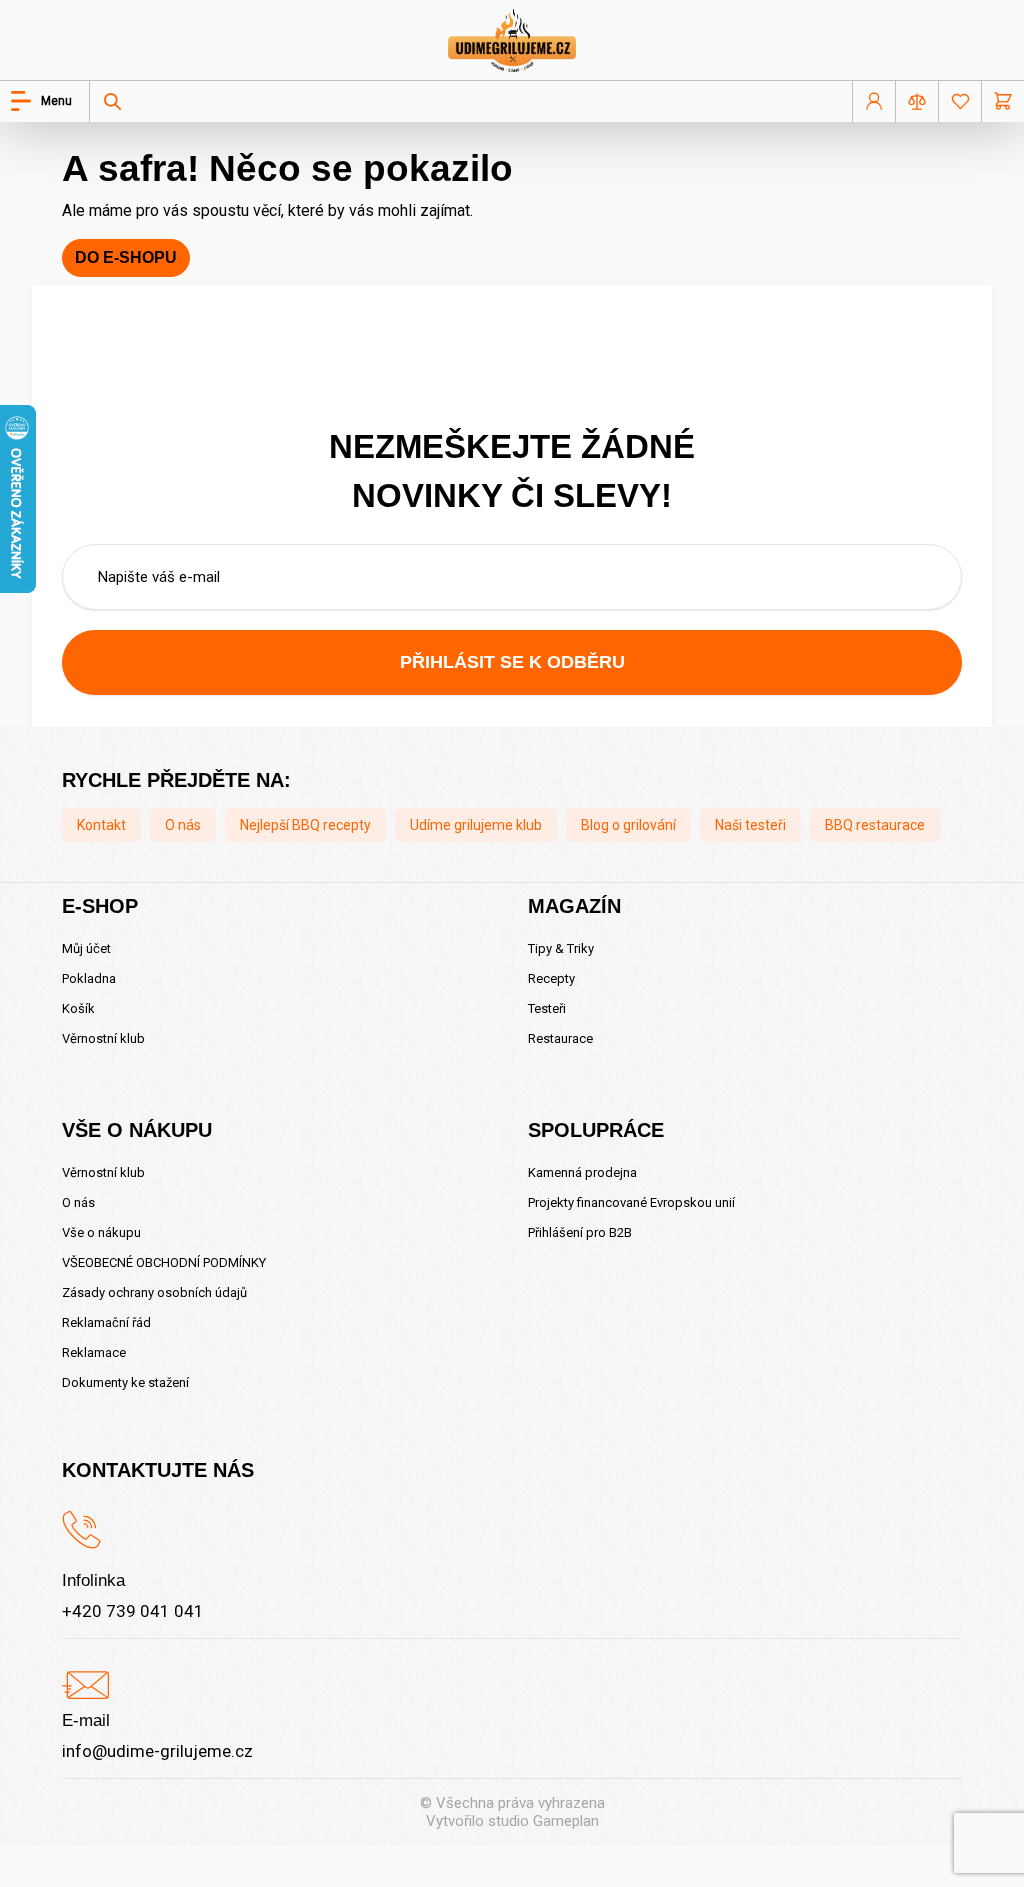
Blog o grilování (628, 825)
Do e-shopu (126, 257)
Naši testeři (750, 825)
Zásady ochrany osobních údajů (154, 1292)
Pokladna (89, 978)
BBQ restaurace (875, 825)
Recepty (551, 978)
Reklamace (94, 1352)
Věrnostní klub (103, 1038)
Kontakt (101, 825)
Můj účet (86, 948)
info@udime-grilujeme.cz (157, 1751)
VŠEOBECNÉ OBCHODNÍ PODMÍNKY (164, 1262)
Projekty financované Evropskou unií (631, 1202)
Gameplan (566, 1821)
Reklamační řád (106, 1322)
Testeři (547, 1008)
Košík (78, 1008)
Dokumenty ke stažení (125, 1382)
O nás (183, 825)
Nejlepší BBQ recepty (305, 825)
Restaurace (560, 1038)
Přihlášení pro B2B (580, 1232)
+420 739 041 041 (133, 1611)
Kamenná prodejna (582, 1172)
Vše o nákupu (101, 1232)
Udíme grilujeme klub (476, 825)
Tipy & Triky (561, 948)
